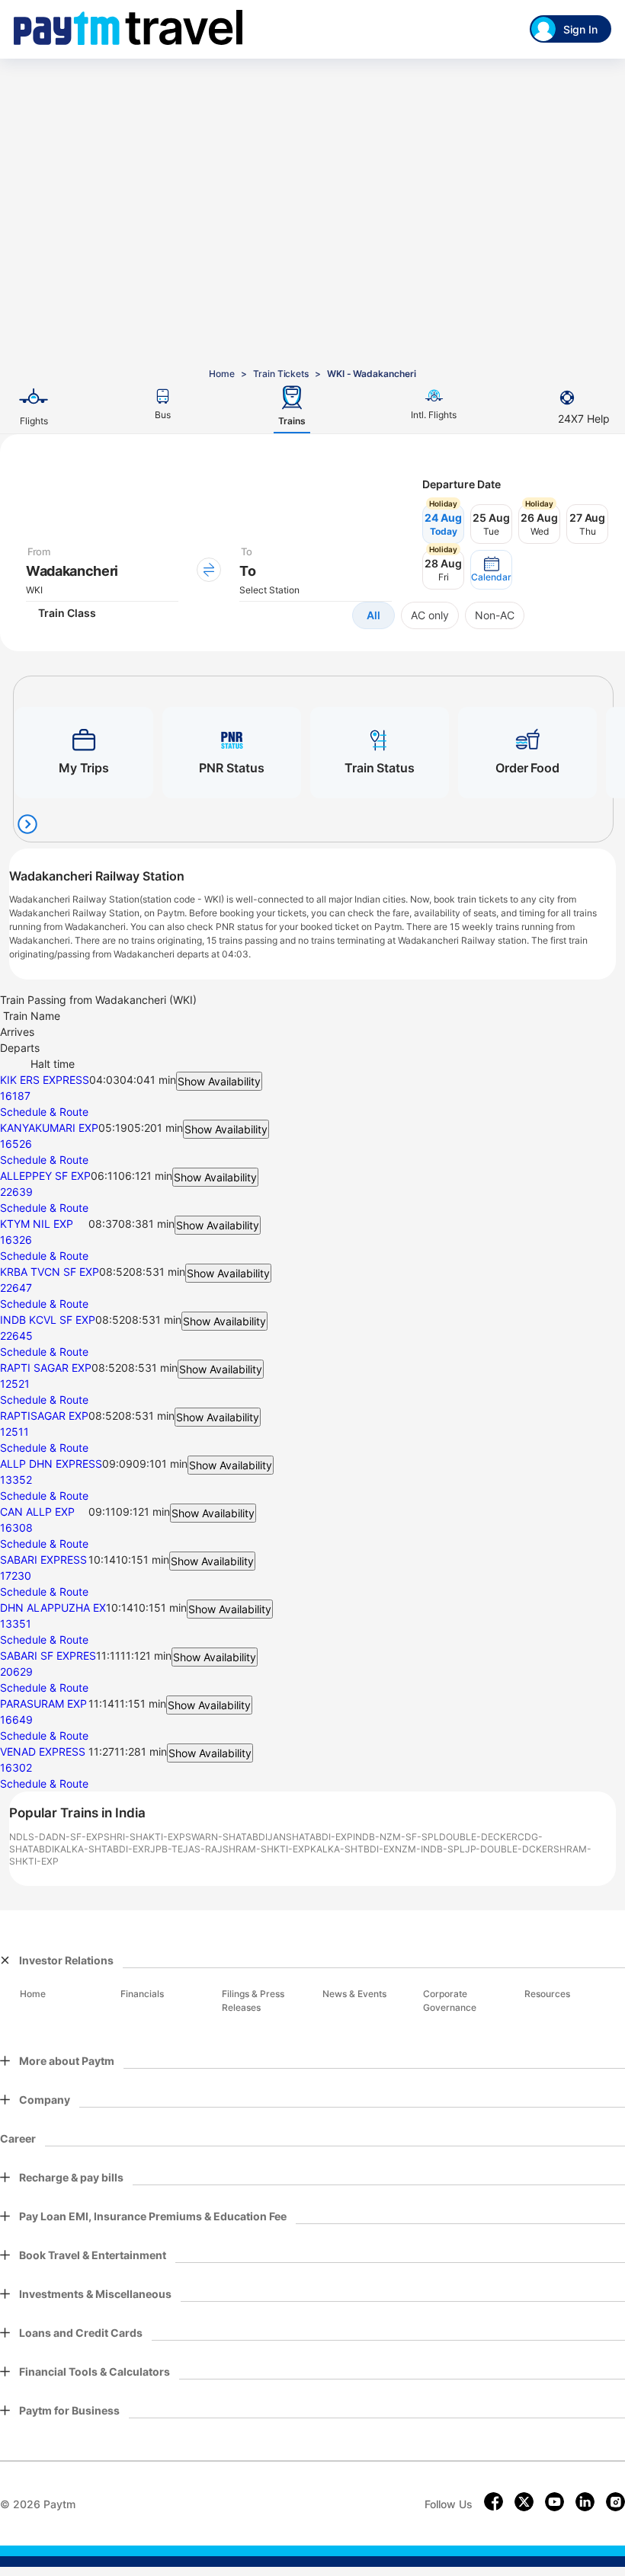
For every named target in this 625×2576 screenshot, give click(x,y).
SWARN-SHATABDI (226, 1837)
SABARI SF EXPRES (48, 1656)
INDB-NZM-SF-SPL (396, 1837)
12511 (14, 1432)
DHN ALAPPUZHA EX (53, 1608)
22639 (16, 1192)
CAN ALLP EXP (37, 1512)
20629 (16, 1672)
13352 (16, 1480)
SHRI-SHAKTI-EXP (144, 1837)
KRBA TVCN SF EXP (50, 1272)
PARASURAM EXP (43, 1703)
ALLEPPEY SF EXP (45, 1176)
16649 (16, 1719)
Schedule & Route (44, 1112)
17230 (16, 1576)
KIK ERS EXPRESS (45, 1080)
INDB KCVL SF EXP (48, 1320)
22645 (16, 1336)
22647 (16, 1288)
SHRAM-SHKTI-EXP (266, 1849)
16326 (16, 1240)
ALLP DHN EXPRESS (51, 1464)
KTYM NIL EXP (37, 1224)
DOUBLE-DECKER (478, 1837)
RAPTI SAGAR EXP (46, 1368)
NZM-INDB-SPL (430, 1849)
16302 (16, 1767)
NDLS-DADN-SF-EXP (56, 1837)
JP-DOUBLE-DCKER (509, 1849)
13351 (16, 1624)
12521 (15, 1384)
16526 (16, 1144)
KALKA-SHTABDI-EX (99, 1849)
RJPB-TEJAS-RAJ (183, 1849)
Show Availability (219, 1081)
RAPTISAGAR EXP (44, 1416)
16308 (16, 1528)
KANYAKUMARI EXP (49, 1128)
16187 (15, 1096)
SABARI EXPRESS (43, 1560)
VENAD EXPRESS (43, 1751)
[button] (491, 570)
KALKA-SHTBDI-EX (353, 1849)
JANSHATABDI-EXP (310, 1837)
